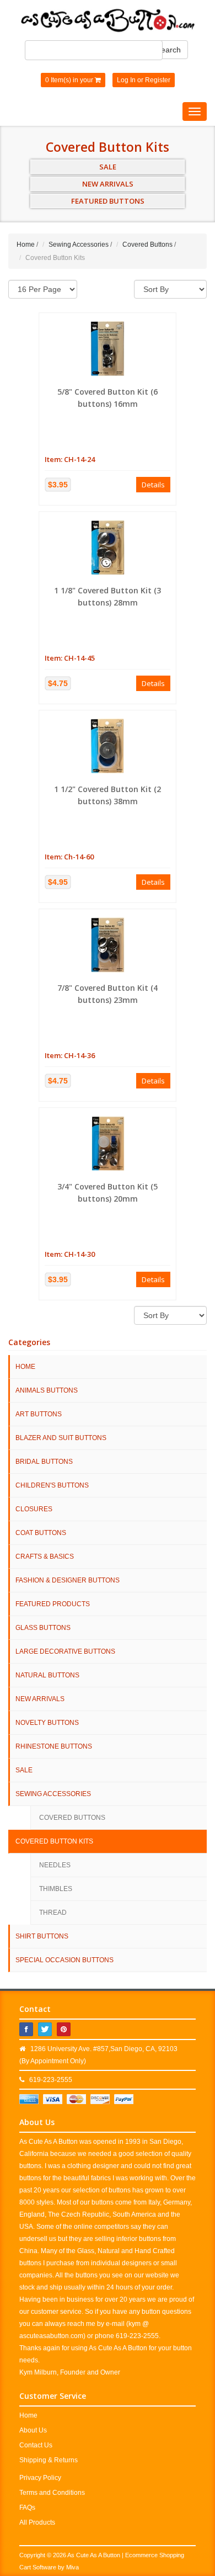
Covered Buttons (147, 245)
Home (26, 245)
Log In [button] (126, 80)
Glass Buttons (43, 1628)
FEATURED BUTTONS (108, 201)
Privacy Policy (40, 2478)
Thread (53, 1913)
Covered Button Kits (54, 1841)
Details (153, 485)
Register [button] (158, 80)
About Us (33, 2430)
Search (168, 50)
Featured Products (53, 1604)
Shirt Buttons (42, 1936)
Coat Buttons (41, 1533)
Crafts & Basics (45, 1557)
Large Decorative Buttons (65, 1651)
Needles (55, 1865)
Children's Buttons (52, 1485)
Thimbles (56, 1889)
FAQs (27, 2508)
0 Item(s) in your (70, 80)
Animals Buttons (47, 1390)
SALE (108, 167)
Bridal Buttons (44, 1462)
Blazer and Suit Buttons (61, 1438)
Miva (72, 2567)
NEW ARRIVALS (108, 184)
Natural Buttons (47, 1675)
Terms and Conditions (52, 2493)
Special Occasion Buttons (64, 1960)
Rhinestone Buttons (54, 1746)
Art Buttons (39, 1414)
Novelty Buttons (47, 1723)
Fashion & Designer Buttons (68, 1580)
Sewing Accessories (79, 245)
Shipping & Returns (49, 2460)
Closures (34, 1509)
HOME (25, 1367)
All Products (37, 2522)
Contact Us (36, 2445)
